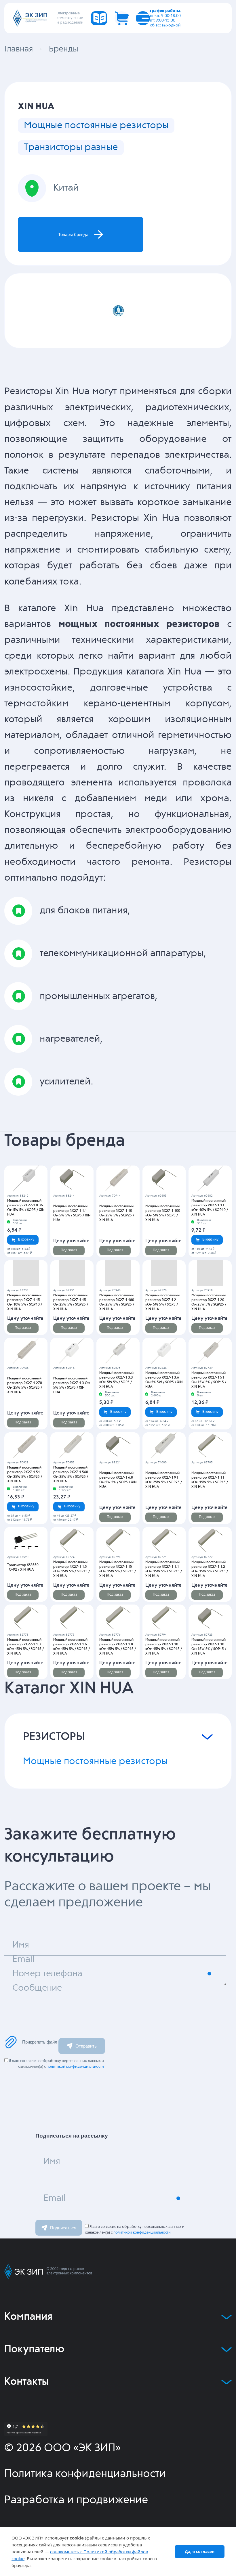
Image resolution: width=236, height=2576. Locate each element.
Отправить (86, 2046)
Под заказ (69, 1250)
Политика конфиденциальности (85, 2474)
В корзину (26, 1239)
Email (55, 2198)
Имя (52, 2162)
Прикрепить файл (40, 2042)
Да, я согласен (200, 2551)
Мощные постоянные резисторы (96, 125)
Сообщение (37, 1988)
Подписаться (63, 2228)
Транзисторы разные (71, 147)
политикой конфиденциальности (75, 2067)
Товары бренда (73, 234)
